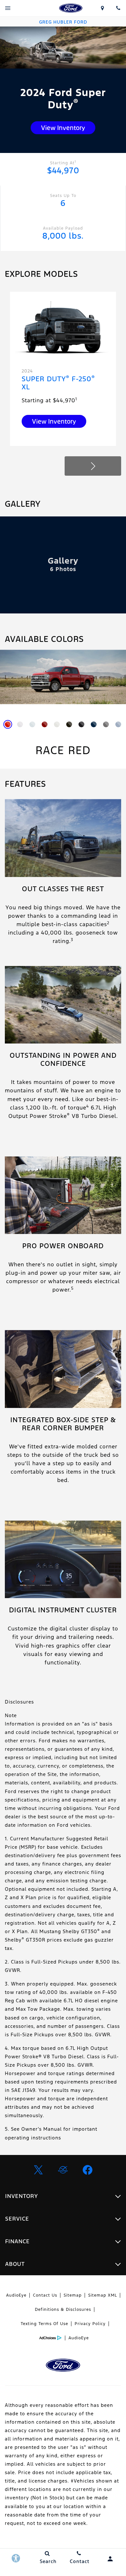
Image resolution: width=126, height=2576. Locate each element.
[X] (38, 2170)
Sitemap (73, 2295)
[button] (93, 466)
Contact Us (45, 2295)
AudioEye (16, 2295)
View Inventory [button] (63, 128)
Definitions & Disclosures (63, 2310)
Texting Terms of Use (44, 2324)
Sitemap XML (103, 2295)
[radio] (8, 724)
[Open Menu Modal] (8, 8)
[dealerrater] (63, 2170)
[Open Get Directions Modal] (103, 8)
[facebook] (88, 2170)
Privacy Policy (90, 2324)
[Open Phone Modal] (118, 8)
